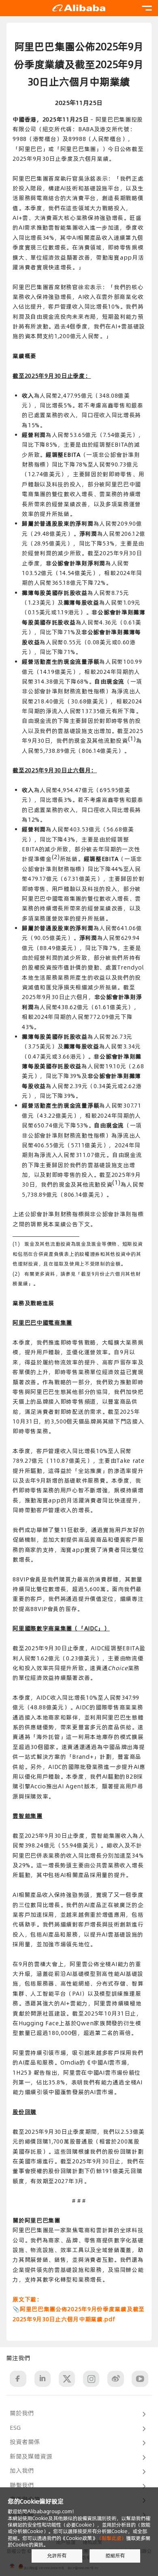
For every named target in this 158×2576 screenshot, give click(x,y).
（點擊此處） (111, 2538)
